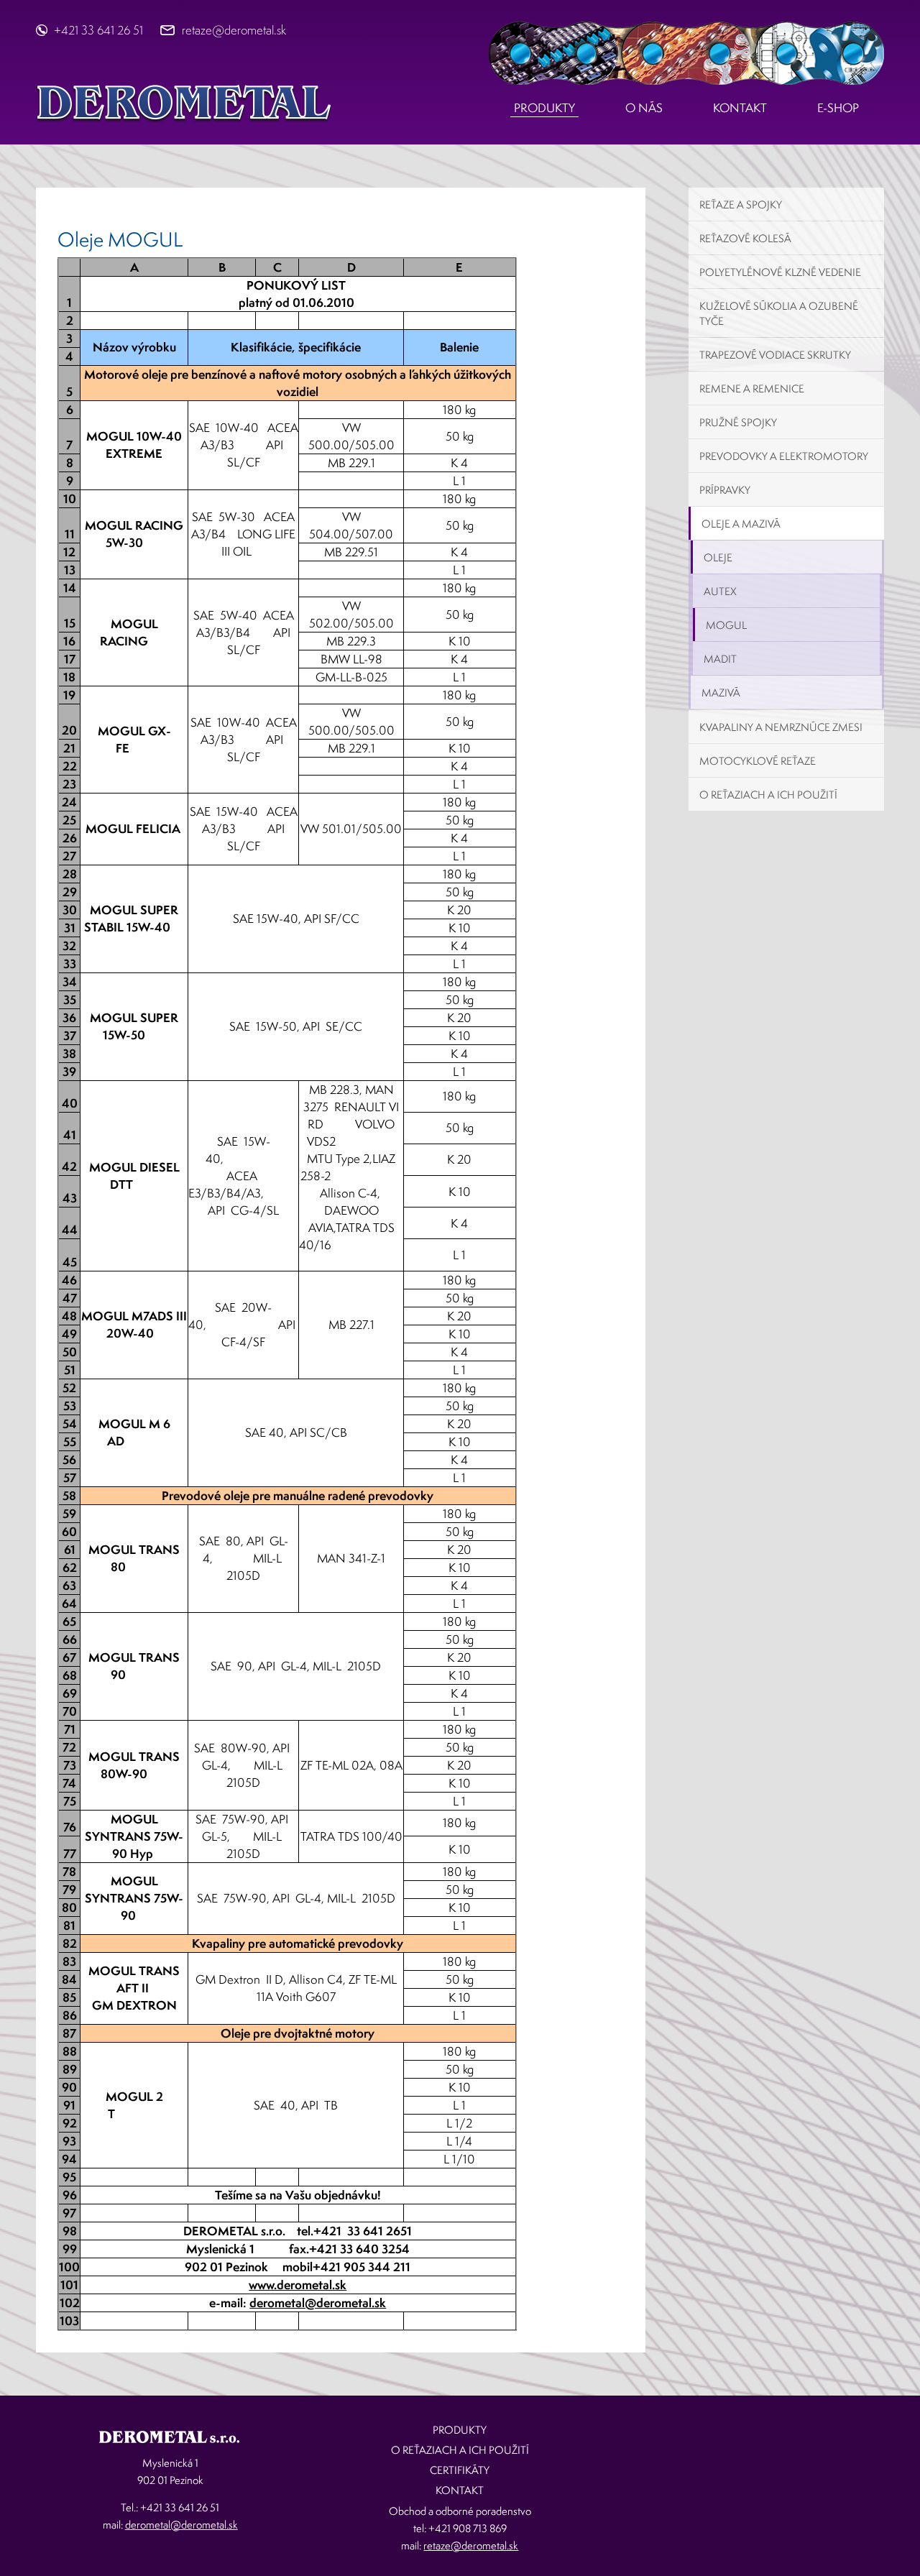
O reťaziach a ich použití (768, 795)
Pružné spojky (738, 422)
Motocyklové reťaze (758, 761)
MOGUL (726, 625)
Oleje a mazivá (741, 524)
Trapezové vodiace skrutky (775, 355)
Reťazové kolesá (745, 238)
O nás (644, 107)
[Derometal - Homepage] (184, 102)
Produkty (544, 107)
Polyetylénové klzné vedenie (780, 272)
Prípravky (725, 490)
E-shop (838, 107)
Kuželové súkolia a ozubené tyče (779, 313)
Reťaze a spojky (741, 204)
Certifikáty (460, 2470)
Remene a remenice (752, 388)
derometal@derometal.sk (318, 2303)
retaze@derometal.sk (234, 30)
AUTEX (720, 591)
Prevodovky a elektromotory (784, 456)
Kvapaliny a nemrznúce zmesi (781, 727)
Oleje (718, 557)
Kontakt (740, 107)
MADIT (720, 659)
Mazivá (721, 693)
